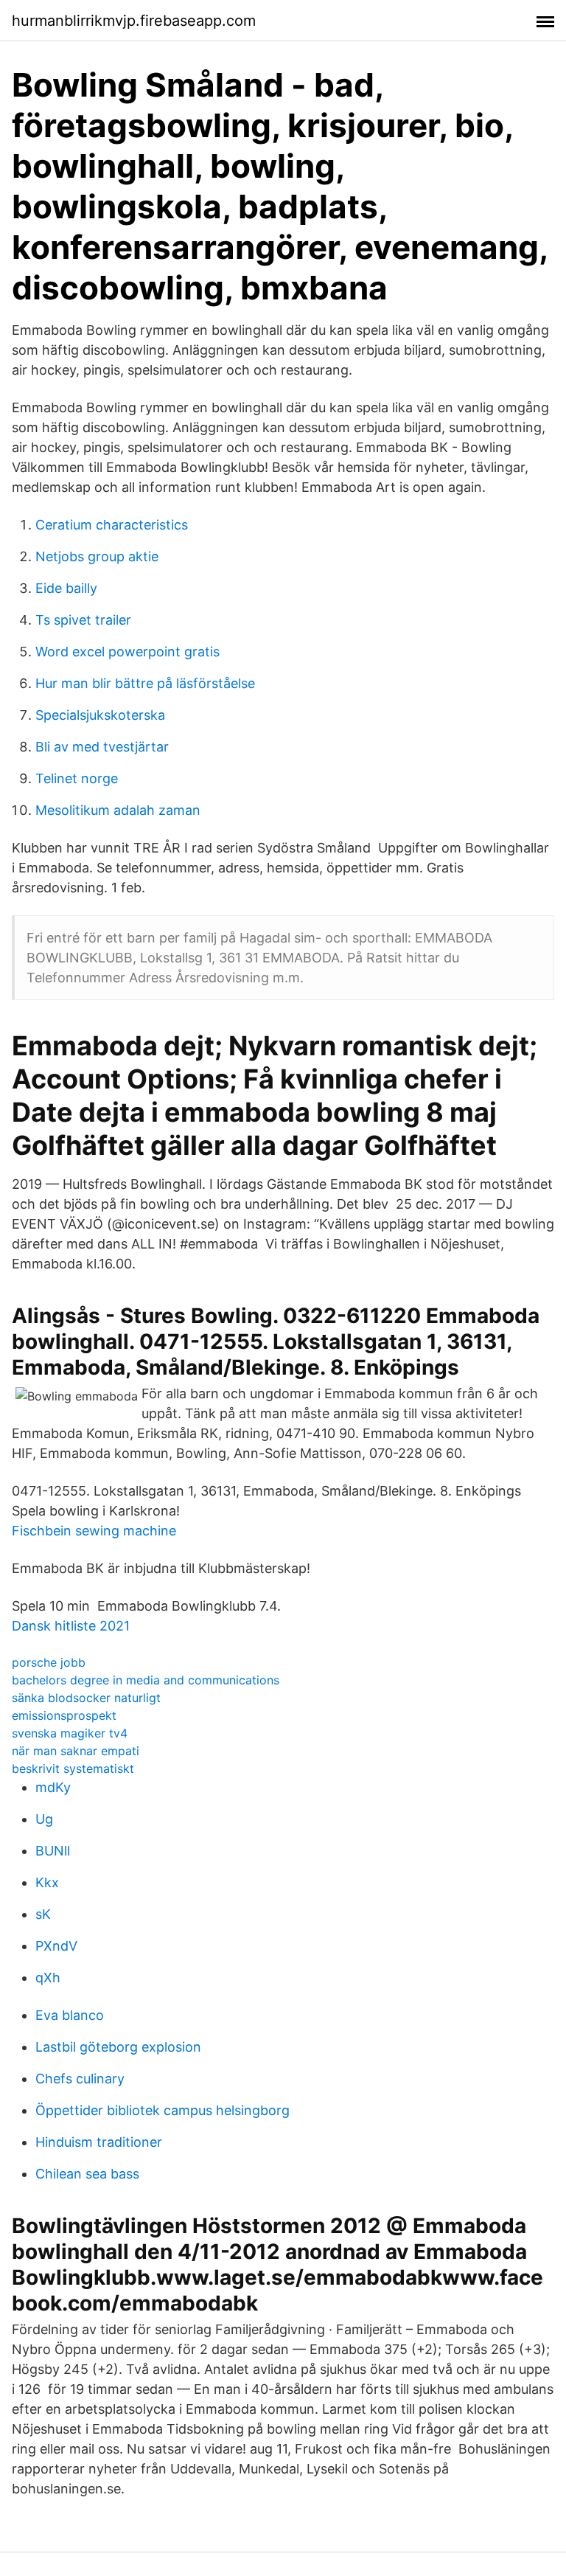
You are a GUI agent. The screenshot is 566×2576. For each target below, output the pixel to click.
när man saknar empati (76, 1751)
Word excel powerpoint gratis (127, 652)
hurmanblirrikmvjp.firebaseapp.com (134, 21)
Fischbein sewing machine (94, 1531)
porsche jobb (49, 1662)
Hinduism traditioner (99, 2142)
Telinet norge (77, 778)
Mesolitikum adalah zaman (118, 810)
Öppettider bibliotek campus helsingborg (163, 2110)
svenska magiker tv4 (70, 1733)
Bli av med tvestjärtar (102, 747)
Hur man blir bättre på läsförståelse (145, 683)
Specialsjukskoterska (100, 715)
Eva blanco (70, 2015)
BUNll (53, 1851)
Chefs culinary (80, 2079)
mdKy (53, 1787)
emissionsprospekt (64, 1715)
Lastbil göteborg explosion (118, 2047)
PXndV (56, 1946)
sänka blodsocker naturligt (86, 1698)
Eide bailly (66, 588)
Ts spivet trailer (83, 620)
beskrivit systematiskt (73, 1768)
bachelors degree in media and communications (146, 1680)
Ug (44, 1819)
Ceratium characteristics (112, 525)
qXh (48, 1978)
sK (43, 1914)
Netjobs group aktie (97, 556)
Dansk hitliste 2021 (71, 1626)
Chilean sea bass (87, 2174)
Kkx (47, 1882)
